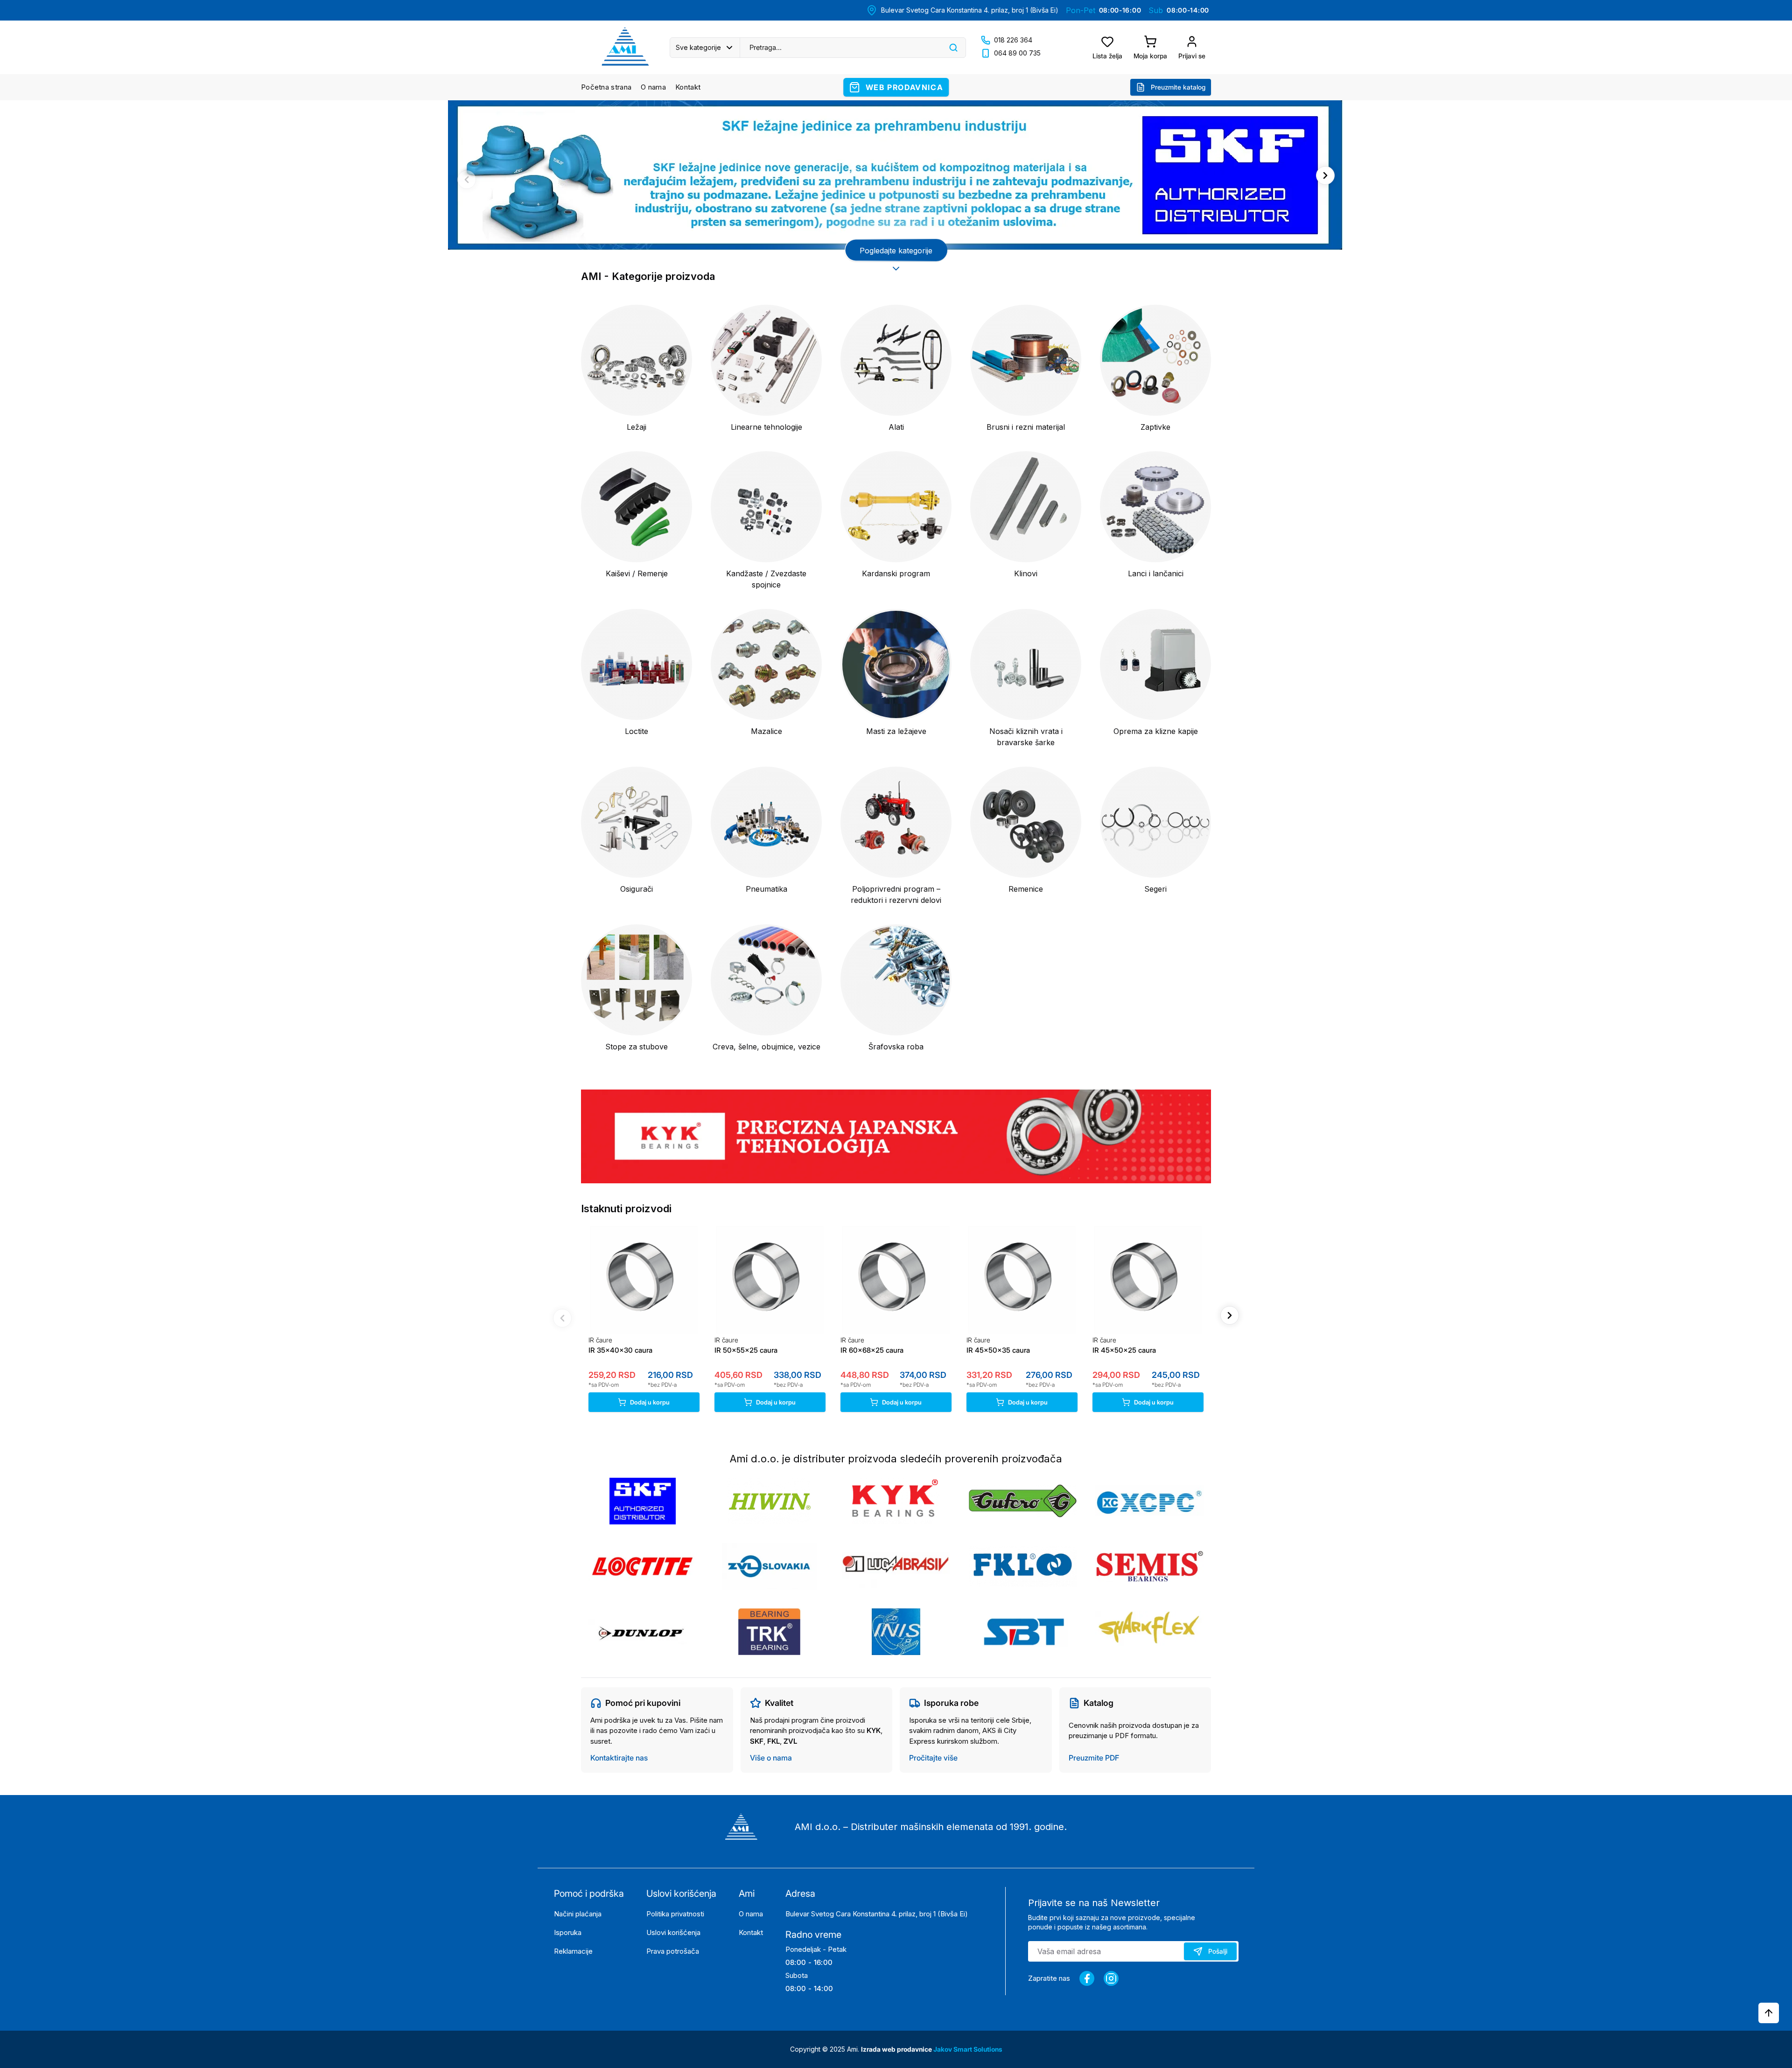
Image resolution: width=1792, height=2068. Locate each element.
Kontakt (688, 87)
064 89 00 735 (1017, 53)
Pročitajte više (933, 1758)
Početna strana (606, 87)
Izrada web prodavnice (897, 2049)
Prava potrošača (673, 1951)
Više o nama (771, 1758)
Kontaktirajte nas (619, 1758)
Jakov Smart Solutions (968, 2049)
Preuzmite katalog (1178, 87)
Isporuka (568, 1932)
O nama (653, 87)
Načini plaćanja (578, 1914)
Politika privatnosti (675, 1914)
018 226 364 (1013, 40)
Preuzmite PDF (1094, 1758)
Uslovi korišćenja (673, 1932)
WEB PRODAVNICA (904, 87)
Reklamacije (573, 1951)
